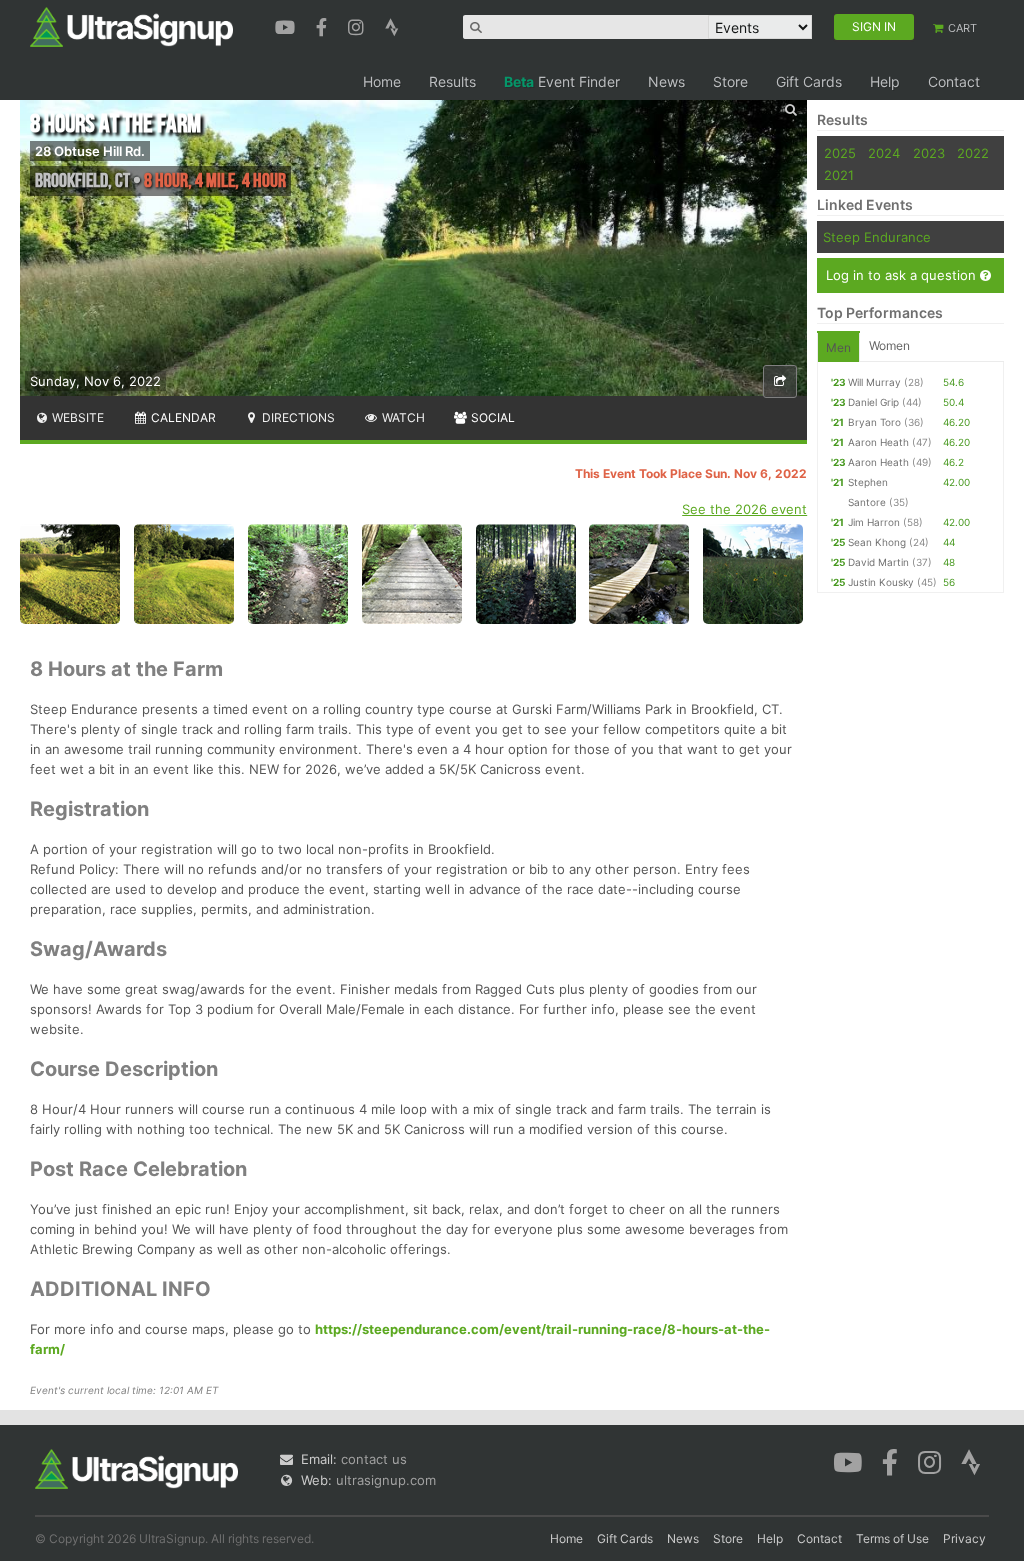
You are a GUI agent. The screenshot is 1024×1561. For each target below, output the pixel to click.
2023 (929, 153)
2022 (973, 153)
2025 (840, 153)
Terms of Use (892, 1538)
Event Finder (562, 81)
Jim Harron (874, 522)
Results (452, 81)
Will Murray (874, 382)
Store (730, 81)
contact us (374, 1459)
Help (885, 81)
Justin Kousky (881, 582)
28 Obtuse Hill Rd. (90, 151)
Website (76, 417)
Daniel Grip (873, 402)
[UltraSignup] (131, 26)
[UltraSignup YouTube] (287, 25)
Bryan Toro (874, 422)
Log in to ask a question (903, 275)
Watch (402, 417)
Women (889, 345)
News (666, 81)
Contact (954, 81)
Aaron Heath (878, 442)
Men (838, 347)
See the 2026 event (744, 509)
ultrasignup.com (386, 1480)
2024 (884, 153)
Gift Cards (809, 81)
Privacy (964, 1538)
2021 (839, 175)
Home (382, 81)
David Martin (878, 562)
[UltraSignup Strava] (392, 25)
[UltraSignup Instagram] (358, 25)
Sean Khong (877, 542)
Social (491, 417)
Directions (297, 417)
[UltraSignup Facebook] (324, 25)
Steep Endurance (877, 237)
